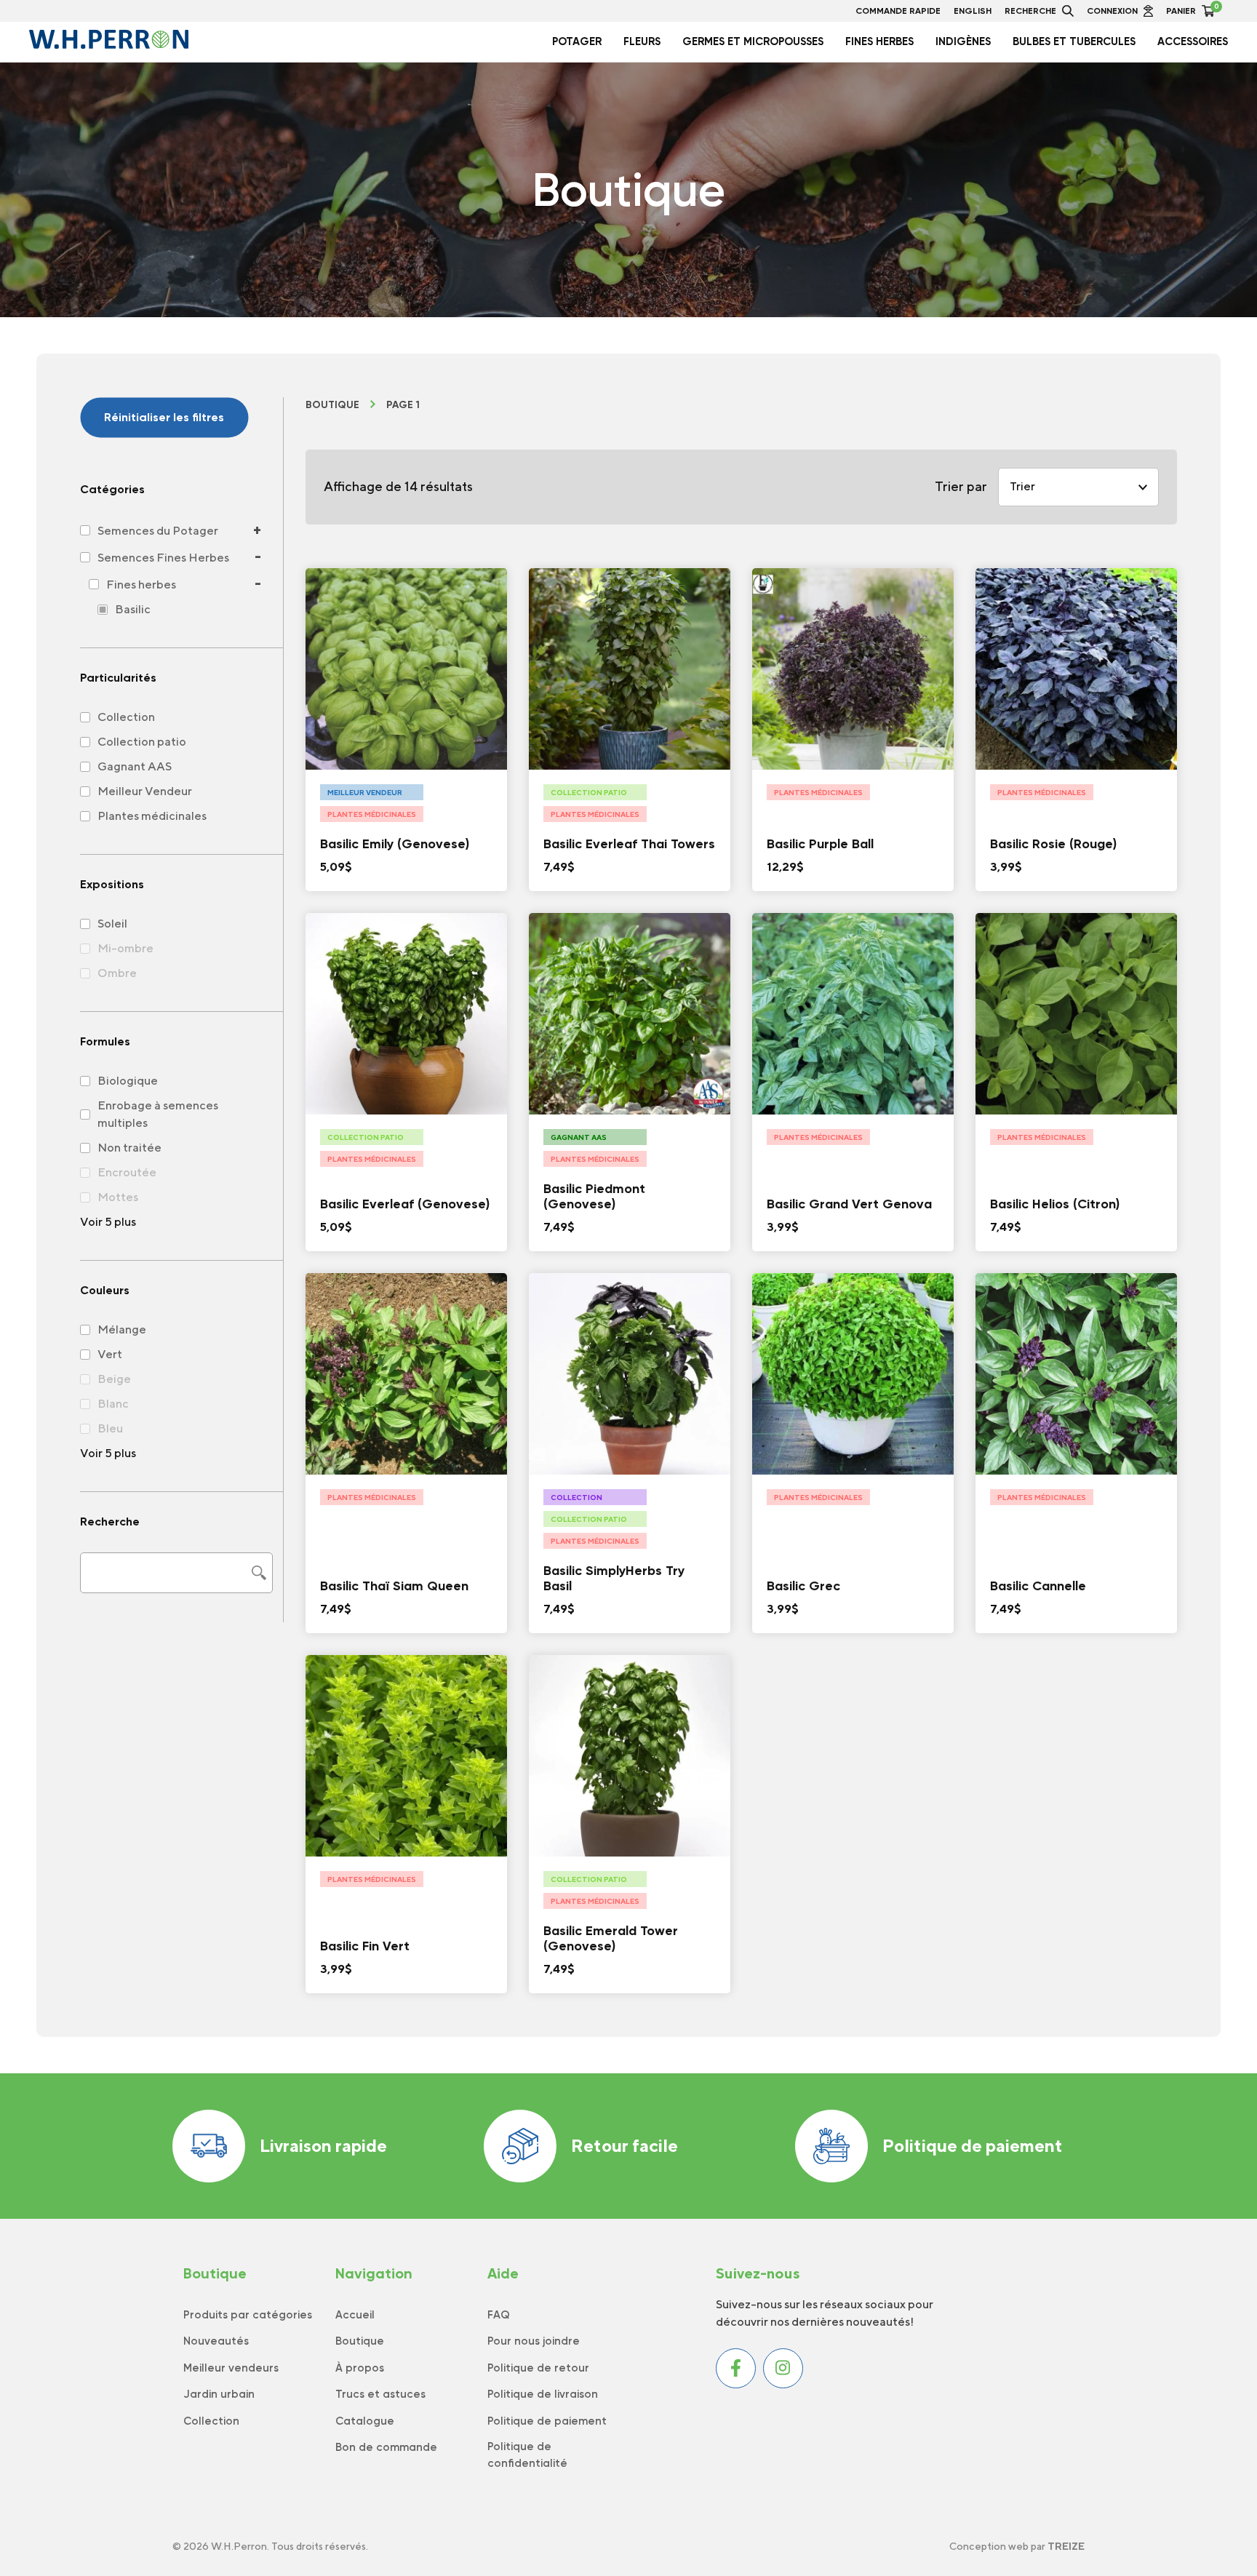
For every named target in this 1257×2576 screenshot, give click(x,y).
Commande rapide (898, 11)
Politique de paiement (973, 2145)
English (973, 11)
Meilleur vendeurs (231, 2368)
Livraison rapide (323, 2145)
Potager (577, 41)
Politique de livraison (543, 2394)
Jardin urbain (219, 2394)
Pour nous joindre (534, 2341)
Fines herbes (879, 41)
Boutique (332, 405)
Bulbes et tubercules (1074, 41)
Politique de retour (538, 2368)
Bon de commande (386, 2447)
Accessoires (1193, 41)
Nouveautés (216, 2341)
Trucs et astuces (380, 2394)
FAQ (499, 2315)
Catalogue (365, 2421)
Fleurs (642, 41)
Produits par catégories (248, 2315)
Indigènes (963, 41)
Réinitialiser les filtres (164, 417)
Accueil (355, 2315)
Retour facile (624, 2145)
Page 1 (403, 405)
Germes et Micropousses (753, 41)
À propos (360, 2368)
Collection (211, 2421)
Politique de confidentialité (527, 2455)
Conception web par (1017, 2546)
